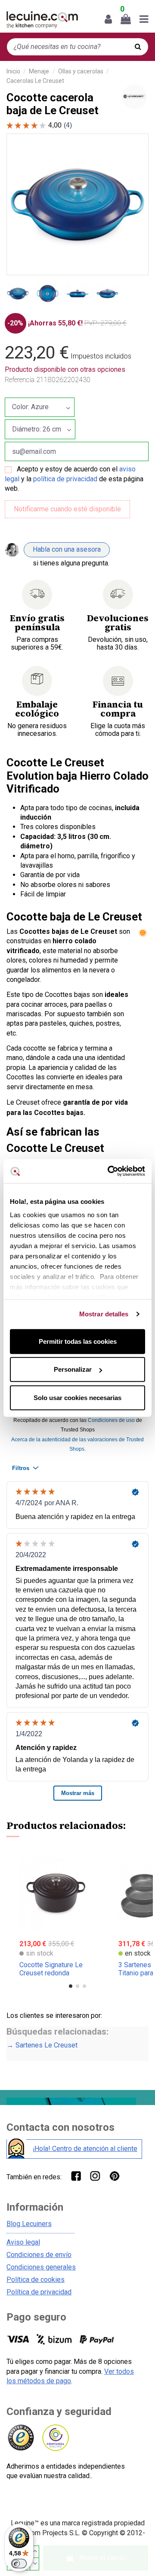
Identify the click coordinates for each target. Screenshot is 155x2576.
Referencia (20, 380)
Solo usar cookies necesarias (77, 1397)
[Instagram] (95, 2176)
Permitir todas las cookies (78, 1341)
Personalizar (73, 1369)
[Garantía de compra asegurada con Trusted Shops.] (20, 2438)
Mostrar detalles (104, 1314)
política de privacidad (65, 479)
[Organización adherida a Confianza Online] (55, 2438)
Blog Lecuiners (29, 2224)
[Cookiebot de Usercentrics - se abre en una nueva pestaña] (109, 1171)
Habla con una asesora (67, 549)
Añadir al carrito (102, 2558)
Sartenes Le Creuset (46, 2045)
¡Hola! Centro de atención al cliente (85, 2149)
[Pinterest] (114, 2176)
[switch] (19, 2564)
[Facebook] (76, 2176)
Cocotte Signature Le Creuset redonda (51, 1969)
